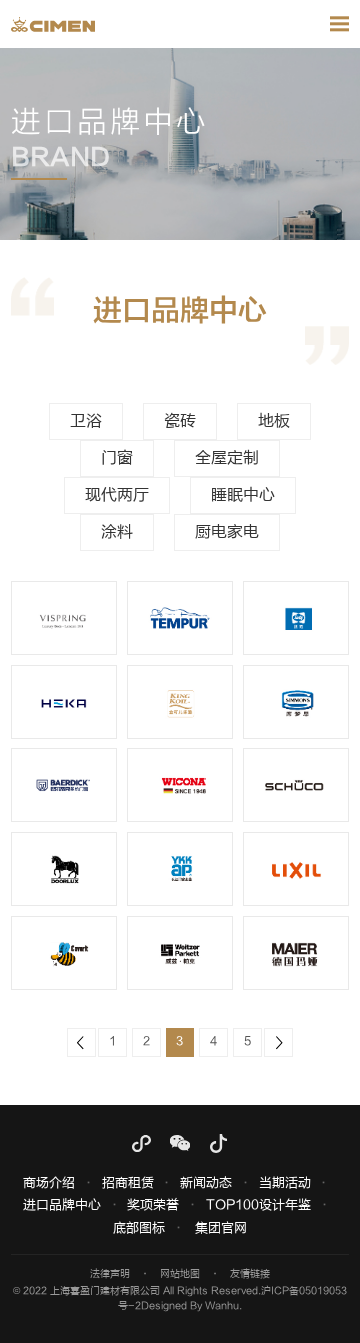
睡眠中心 (243, 495)
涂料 (117, 532)
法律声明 (110, 1274)
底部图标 (139, 1228)
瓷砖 (180, 421)
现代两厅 (117, 495)
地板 (274, 421)
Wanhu (222, 1306)
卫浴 (86, 421)
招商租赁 (128, 1183)
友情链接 (250, 1274)
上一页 (81, 1042)
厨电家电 (227, 532)
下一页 (278, 1042)
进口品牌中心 (62, 1205)
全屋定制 (227, 458)
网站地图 (180, 1274)
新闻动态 (206, 1183)
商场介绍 (49, 1183)
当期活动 (285, 1183)
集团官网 (221, 1228)
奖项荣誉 (153, 1205)
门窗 (117, 458)
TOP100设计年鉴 (258, 1205)
